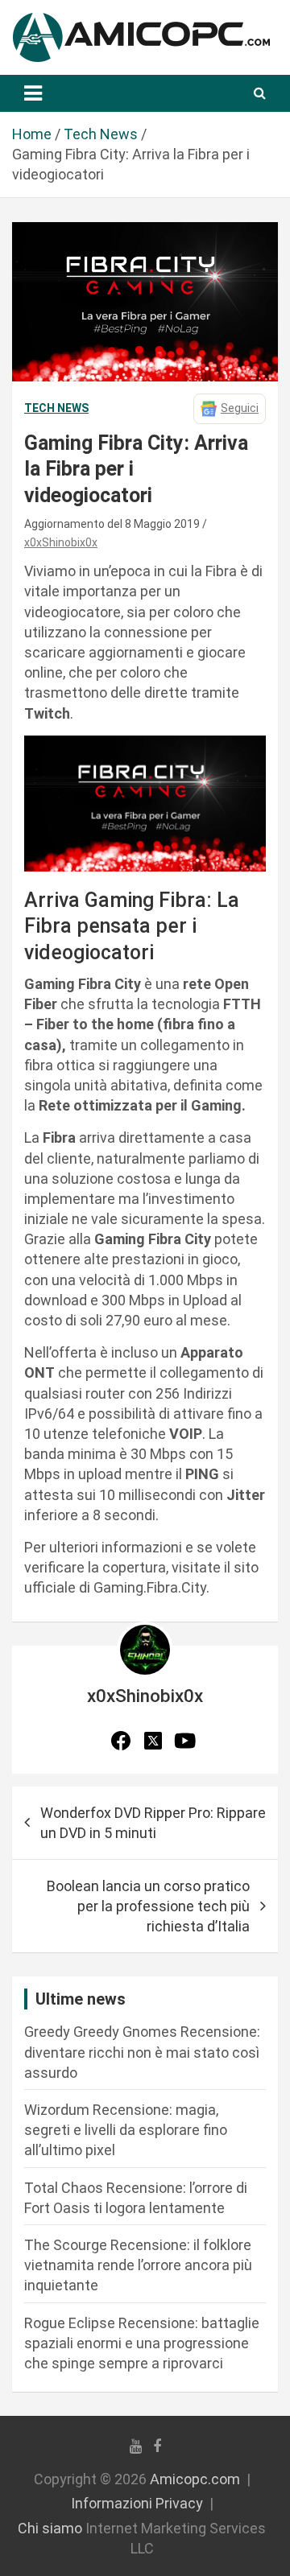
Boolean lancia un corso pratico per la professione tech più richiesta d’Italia (148, 1906)
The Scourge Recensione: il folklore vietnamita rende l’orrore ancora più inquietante (138, 2265)
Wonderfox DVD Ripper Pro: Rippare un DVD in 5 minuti (153, 1823)
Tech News (56, 408)
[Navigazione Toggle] (33, 93)
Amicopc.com (195, 2479)
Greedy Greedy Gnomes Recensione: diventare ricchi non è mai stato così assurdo (142, 2052)
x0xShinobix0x (61, 542)
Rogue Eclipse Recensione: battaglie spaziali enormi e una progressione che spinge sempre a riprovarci (142, 2343)
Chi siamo (50, 2528)
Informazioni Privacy (137, 2503)
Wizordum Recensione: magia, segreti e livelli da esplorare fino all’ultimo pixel (126, 2130)
